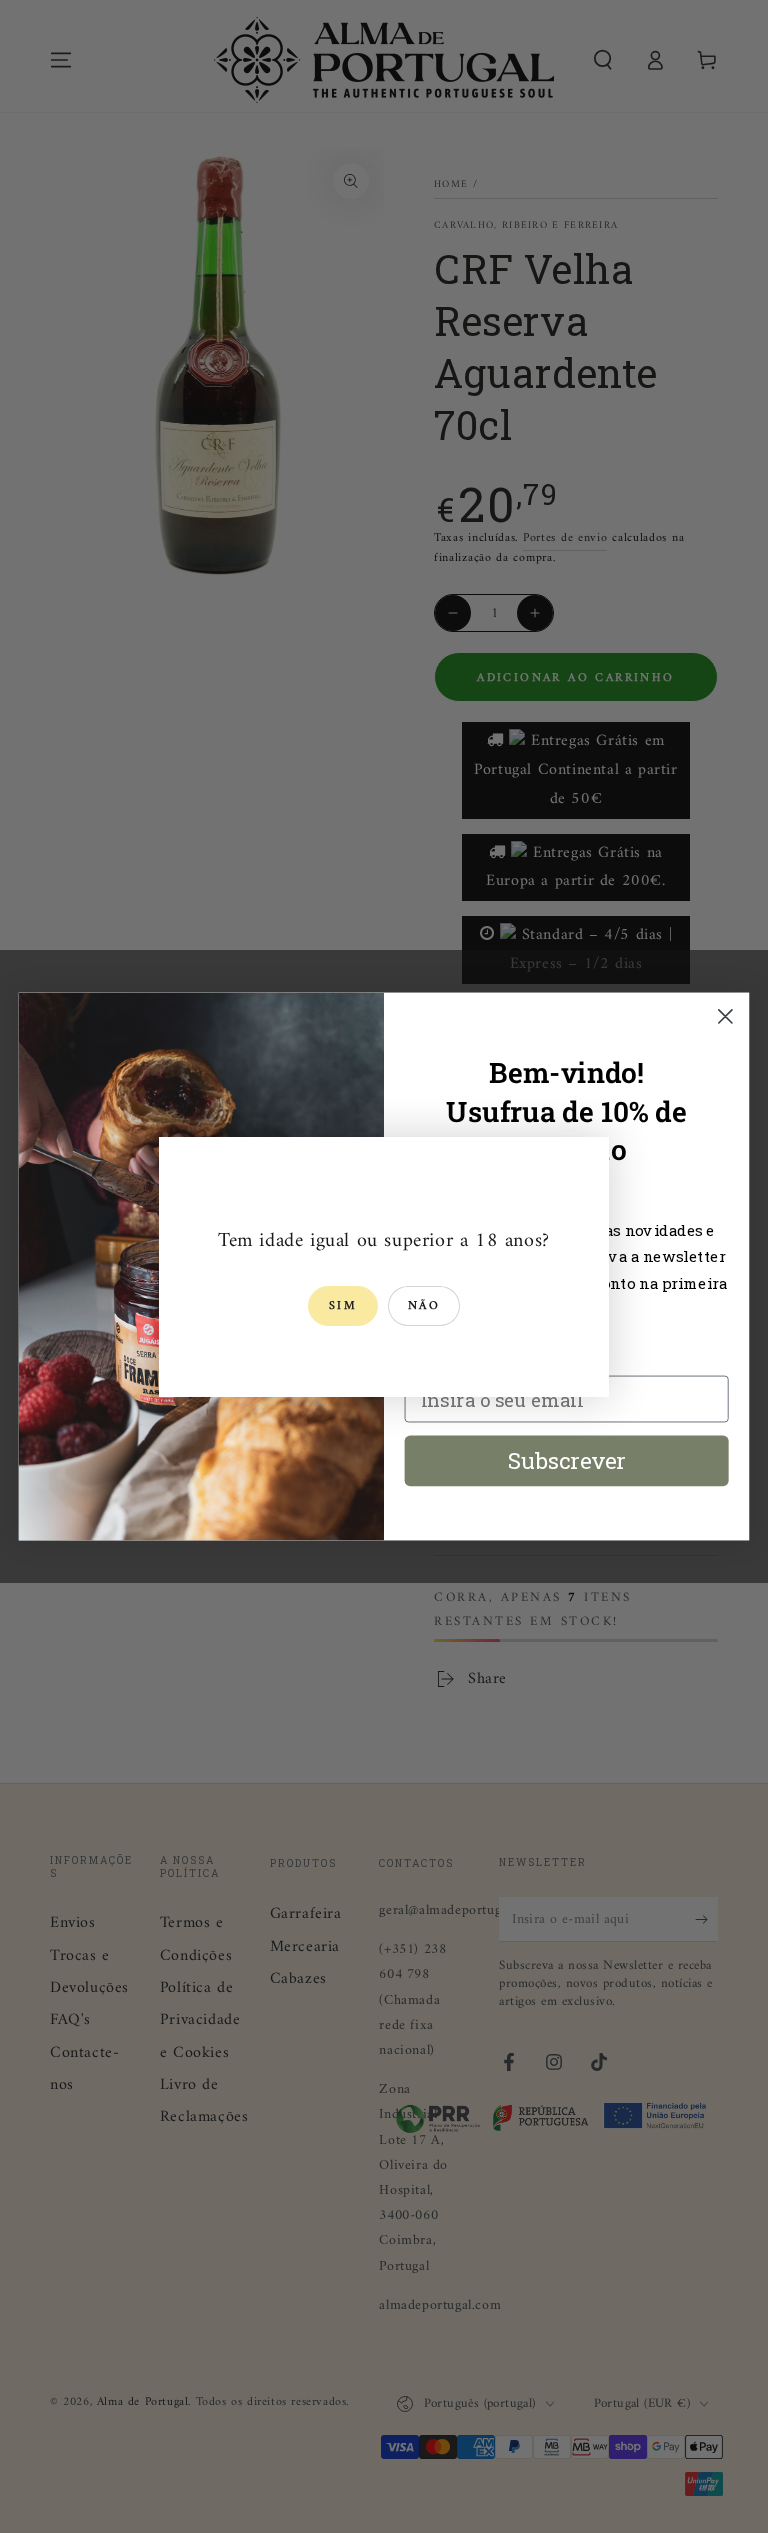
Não (424, 1306)
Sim (343, 1306)
